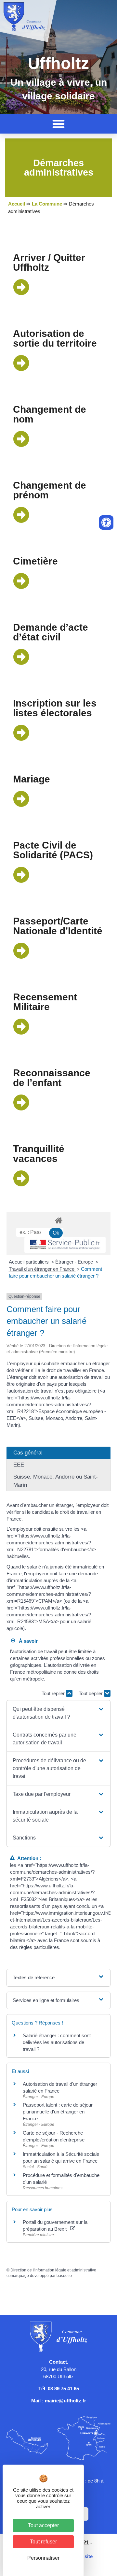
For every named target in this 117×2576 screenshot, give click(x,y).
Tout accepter (43, 2525)
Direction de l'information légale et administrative (53, 2270)
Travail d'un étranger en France (42, 1269)
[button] (58, 124)
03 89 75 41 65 (63, 2389)
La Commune (47, 204)
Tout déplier (91, 1693)
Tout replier (54, 1693)
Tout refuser (43, 2542)
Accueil (17, 204)
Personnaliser (43, 2558)
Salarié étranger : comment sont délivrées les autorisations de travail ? (57, 2042)
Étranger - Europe (75, 1262)
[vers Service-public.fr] (65, 1245)
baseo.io (64, 2276)
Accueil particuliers (29, 1262)
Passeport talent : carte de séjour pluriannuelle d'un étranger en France (58, 2112)
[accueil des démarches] (58, 1220)
